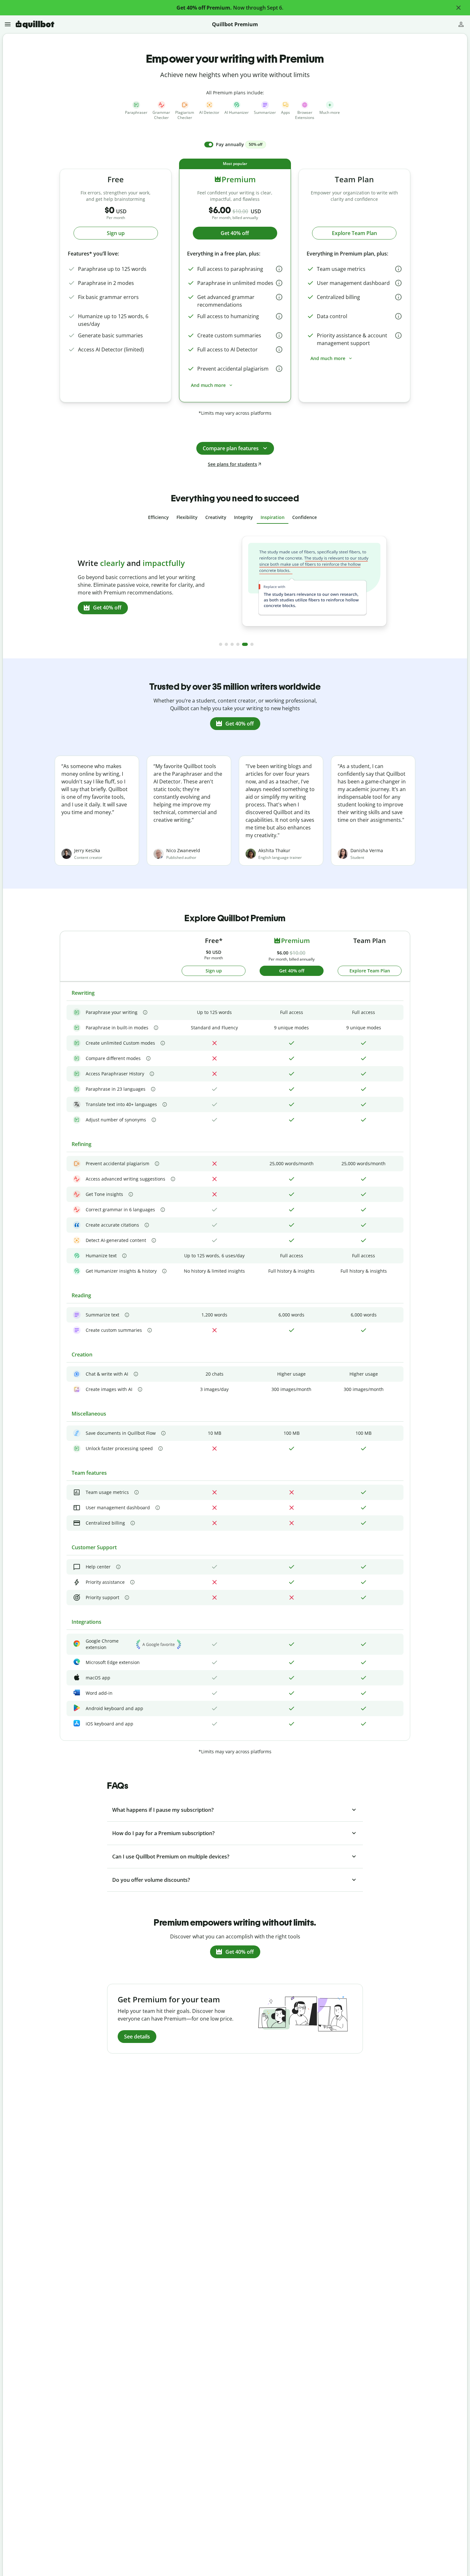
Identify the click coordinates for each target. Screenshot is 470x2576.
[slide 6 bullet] (252, 644)
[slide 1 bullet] (221, 644)
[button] (458, 8)
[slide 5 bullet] (245, 644)
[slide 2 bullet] (226, 644)
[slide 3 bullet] (232, 644)
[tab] (158, 517)
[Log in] (461, 24)
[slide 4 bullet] (238, 644)
